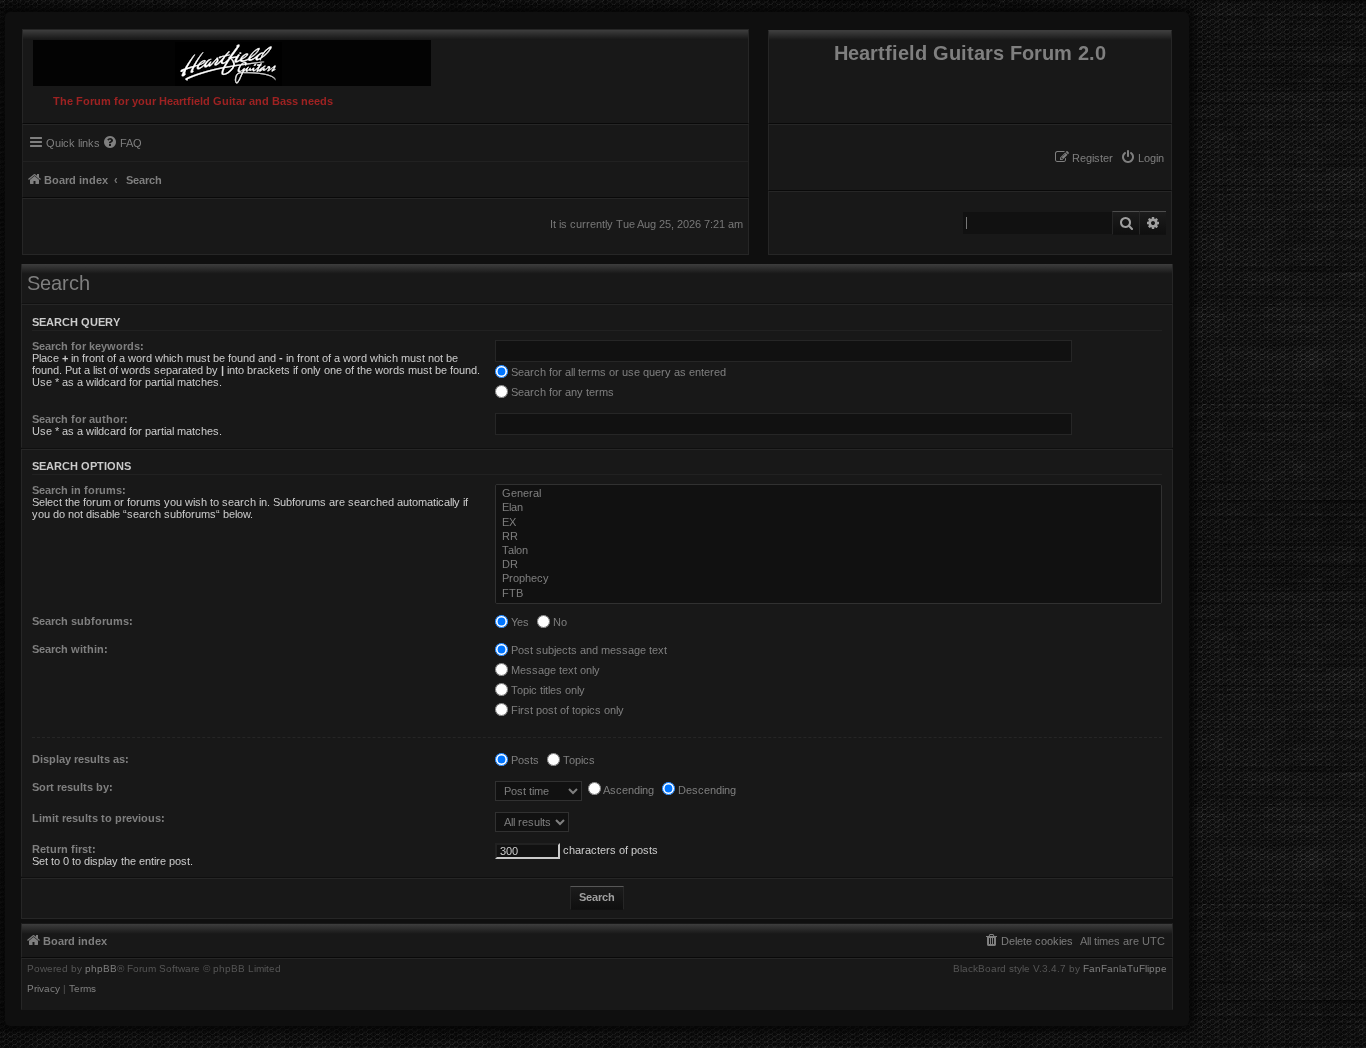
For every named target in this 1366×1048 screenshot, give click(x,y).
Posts (523, 760)
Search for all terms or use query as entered (617, 372)
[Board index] (227, 58)
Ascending (627, 790)
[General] (830, 494)
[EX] (830, 523)
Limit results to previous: (98, 818)
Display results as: (80, 759)
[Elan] (830, 508)
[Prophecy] (830, 579)
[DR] (830, 565)
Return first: (64, 849)
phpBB (101, 969)
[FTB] (830, 594)
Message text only (554, 670)
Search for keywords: (88, 346)
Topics (577, 760)
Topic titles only (546, 690)
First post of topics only (566, 710)
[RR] (830, 537)
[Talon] (830, 551)
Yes (518, 622)
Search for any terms (561, 392)
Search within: (70, 649)
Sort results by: (72, 787)
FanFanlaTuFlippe (1125, 969)
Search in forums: (79, 490)
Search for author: (80, 419)
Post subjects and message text (587, 650)
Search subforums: (82, 621)
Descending (705, 790)
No (558, 622)
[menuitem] (1142, 158)
